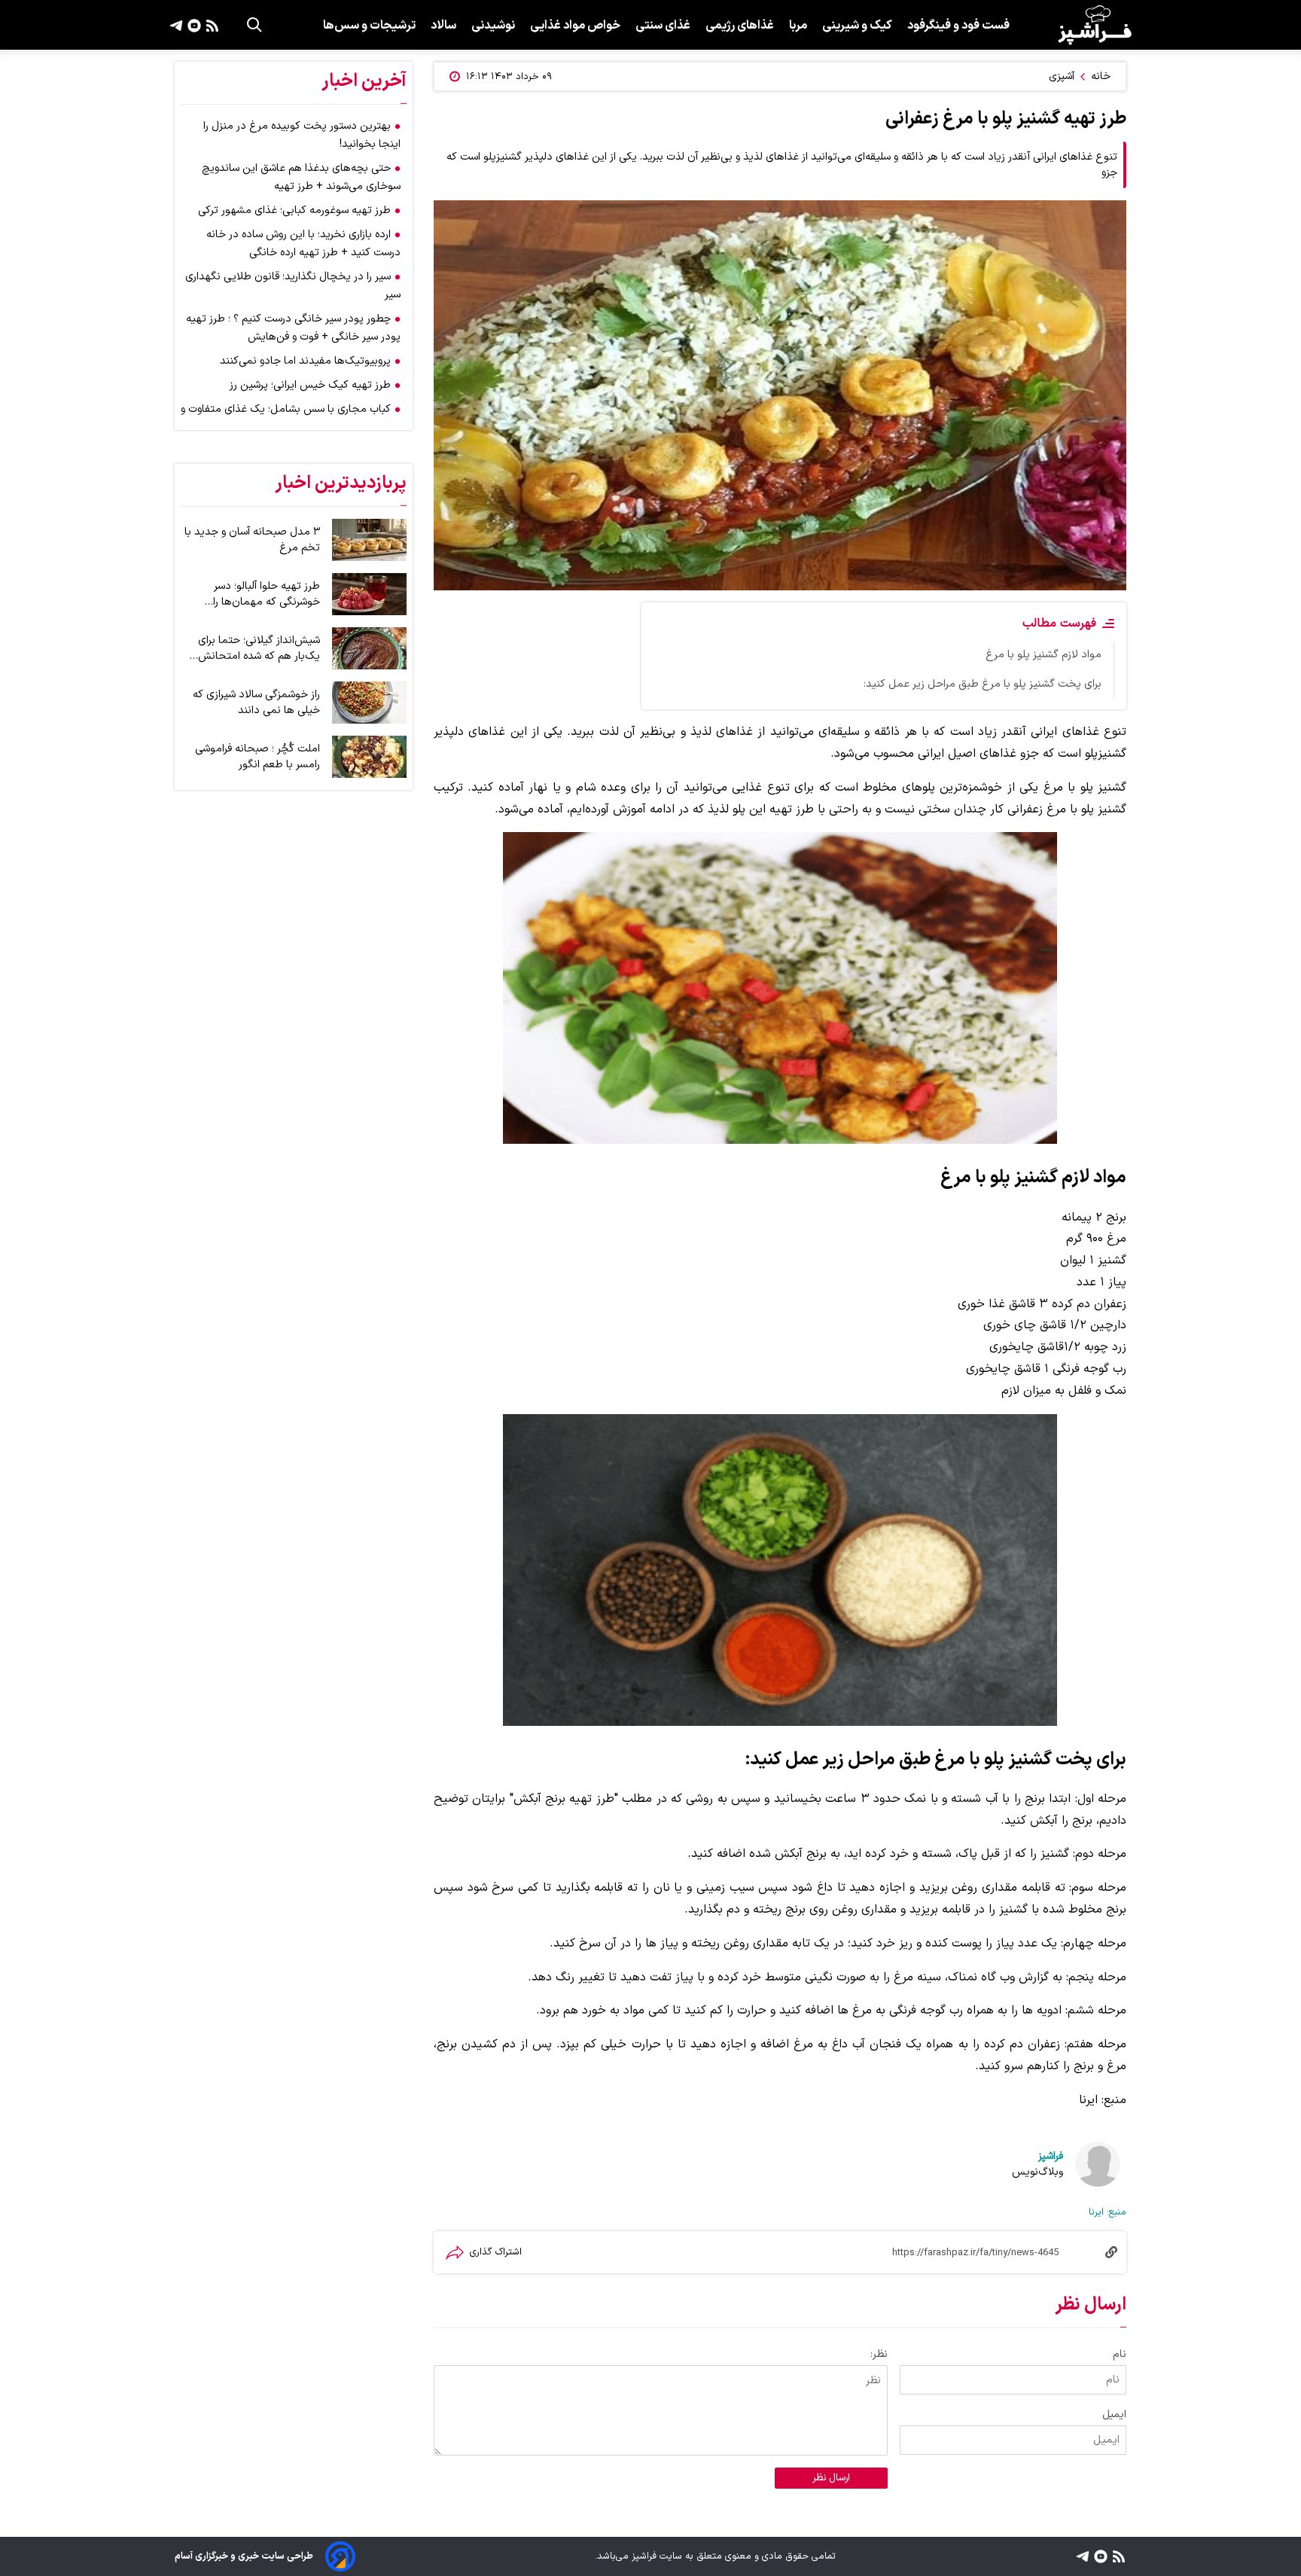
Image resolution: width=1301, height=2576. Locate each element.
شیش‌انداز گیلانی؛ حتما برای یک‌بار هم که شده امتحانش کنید (259, 648)
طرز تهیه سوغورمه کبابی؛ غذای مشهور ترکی (294, 210)
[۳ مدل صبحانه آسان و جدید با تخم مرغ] (369, 540)
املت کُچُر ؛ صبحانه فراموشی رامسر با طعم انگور (257, 757)
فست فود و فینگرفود (958, 26)
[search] (254, 25)
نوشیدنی (493, 26)
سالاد (443, 26)
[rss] (210, 25)
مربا (798, 26)
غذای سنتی (663, 26)
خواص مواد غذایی (575, 26)
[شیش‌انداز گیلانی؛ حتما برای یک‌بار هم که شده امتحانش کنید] (369, 648)
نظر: (879, 2354)
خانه (1101, 76)
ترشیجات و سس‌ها (369, 26)
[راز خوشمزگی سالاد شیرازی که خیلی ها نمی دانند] (369, 703)
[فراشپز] (1095, 25)
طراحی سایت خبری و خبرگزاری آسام (244, 2556)
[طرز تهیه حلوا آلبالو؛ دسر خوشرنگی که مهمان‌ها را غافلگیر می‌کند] (369, 594)
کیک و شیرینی (857, 26)
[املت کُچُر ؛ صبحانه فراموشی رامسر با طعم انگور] (369, 757)
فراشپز (1051, 2156)
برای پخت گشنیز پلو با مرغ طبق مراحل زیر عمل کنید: (983, 684)
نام (1120, 2354)
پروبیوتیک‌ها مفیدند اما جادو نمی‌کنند (305, 361)
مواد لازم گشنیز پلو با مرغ (1044, 655)
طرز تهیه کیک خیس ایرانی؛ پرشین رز (310, 385)
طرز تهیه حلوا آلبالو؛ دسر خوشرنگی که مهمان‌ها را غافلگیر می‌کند (267, 594)
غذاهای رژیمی (740, 26)
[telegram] (176, 25)
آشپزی (1062, 76)
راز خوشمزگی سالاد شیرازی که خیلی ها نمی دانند (256, 703)
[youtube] (192, 25)
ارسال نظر (831, 2478)
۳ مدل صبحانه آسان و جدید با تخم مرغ (252, 540)
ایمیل (1114, 2414)
